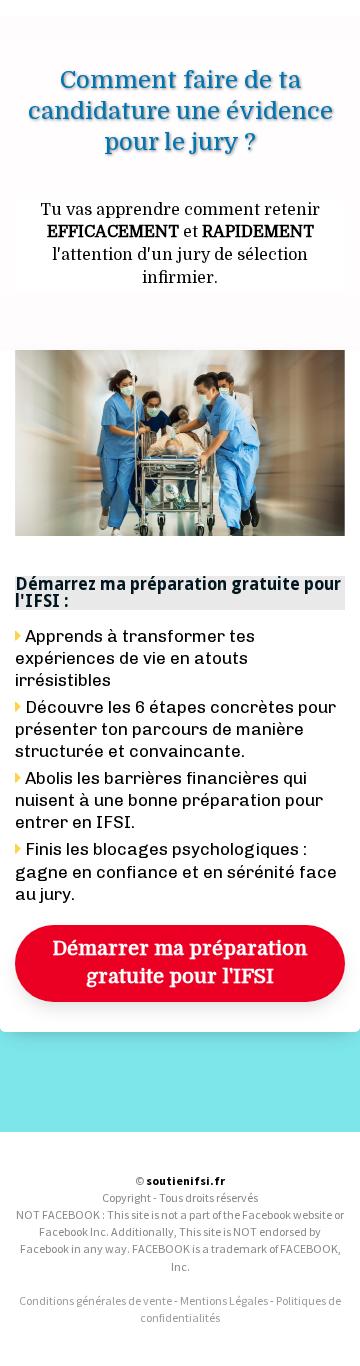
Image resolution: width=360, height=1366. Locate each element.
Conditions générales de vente (95, 1300)
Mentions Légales (224, 1300)
